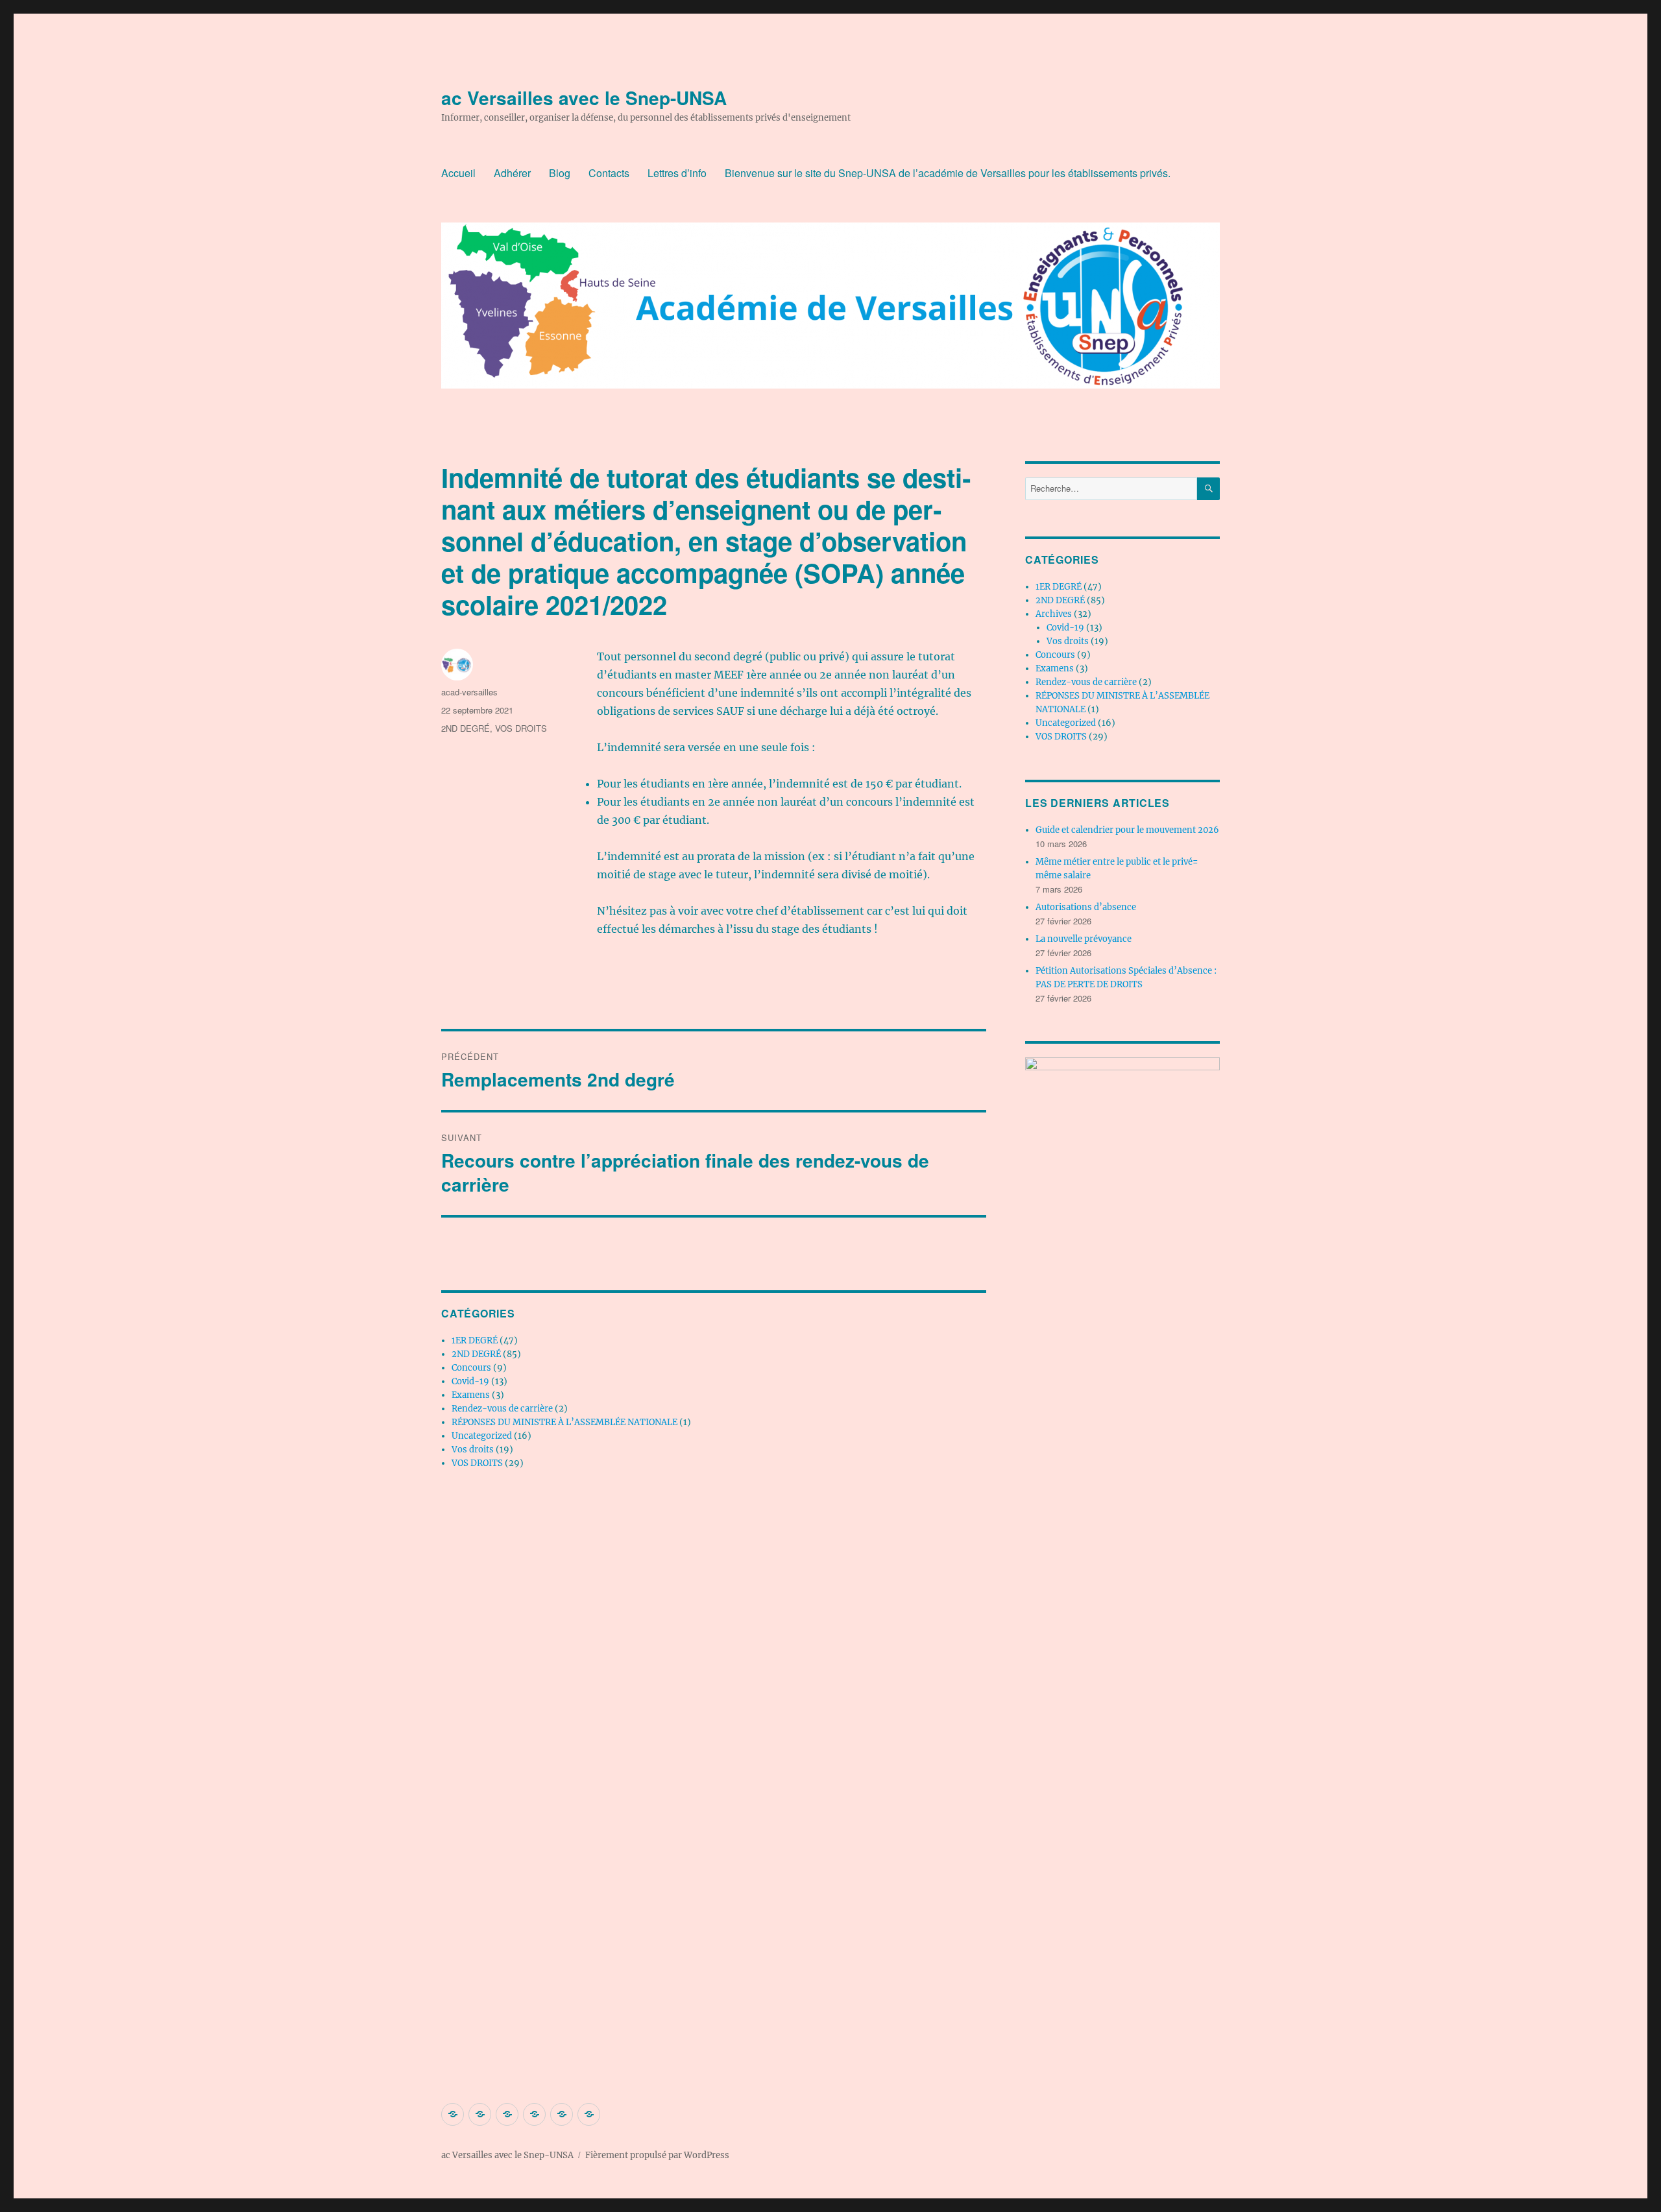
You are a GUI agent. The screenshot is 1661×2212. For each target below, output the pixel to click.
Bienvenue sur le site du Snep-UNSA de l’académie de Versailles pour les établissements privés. (948, 173)
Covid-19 (470, 1381)
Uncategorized (482, 1436)
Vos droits (473, 1449)
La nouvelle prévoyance (1084, 939)
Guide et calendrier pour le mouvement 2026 (1127, 830)
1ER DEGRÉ (475, 1340)
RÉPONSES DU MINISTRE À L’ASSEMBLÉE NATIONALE (564, 1422)
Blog (560, 173)
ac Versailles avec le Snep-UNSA (584, 98)
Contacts (609, 173)
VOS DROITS (521, 728)
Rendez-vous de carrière (502, 1409)
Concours (471, 1368)
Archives (1054, 614)
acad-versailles (469, 692)
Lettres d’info (677, 173)
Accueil (458, 173)
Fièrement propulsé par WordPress (657, 2155)
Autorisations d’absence (1086, 907)
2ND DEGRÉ (466, 728)
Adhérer (512, 173)
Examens (471, 1395)
